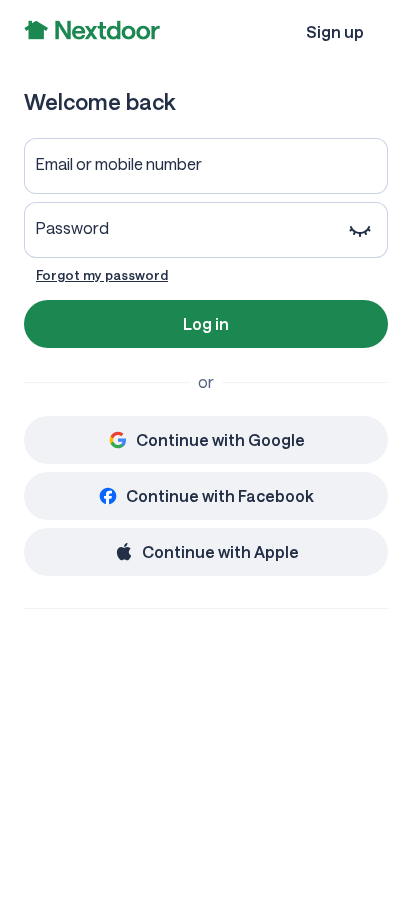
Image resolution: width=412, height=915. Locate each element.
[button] (335, 32)
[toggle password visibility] (360, 229)
